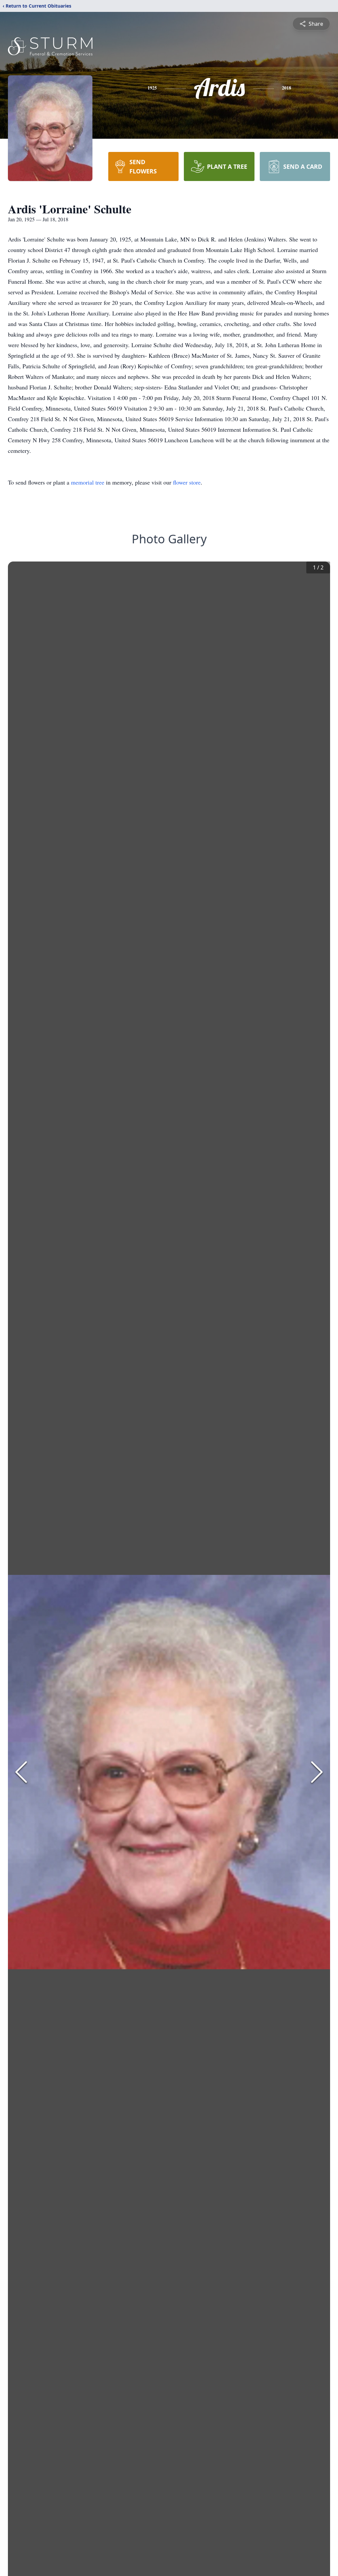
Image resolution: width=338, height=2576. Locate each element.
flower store (187, 482)
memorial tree (88, 482)
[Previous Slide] (21, 1772)
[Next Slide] (317, 1772)
